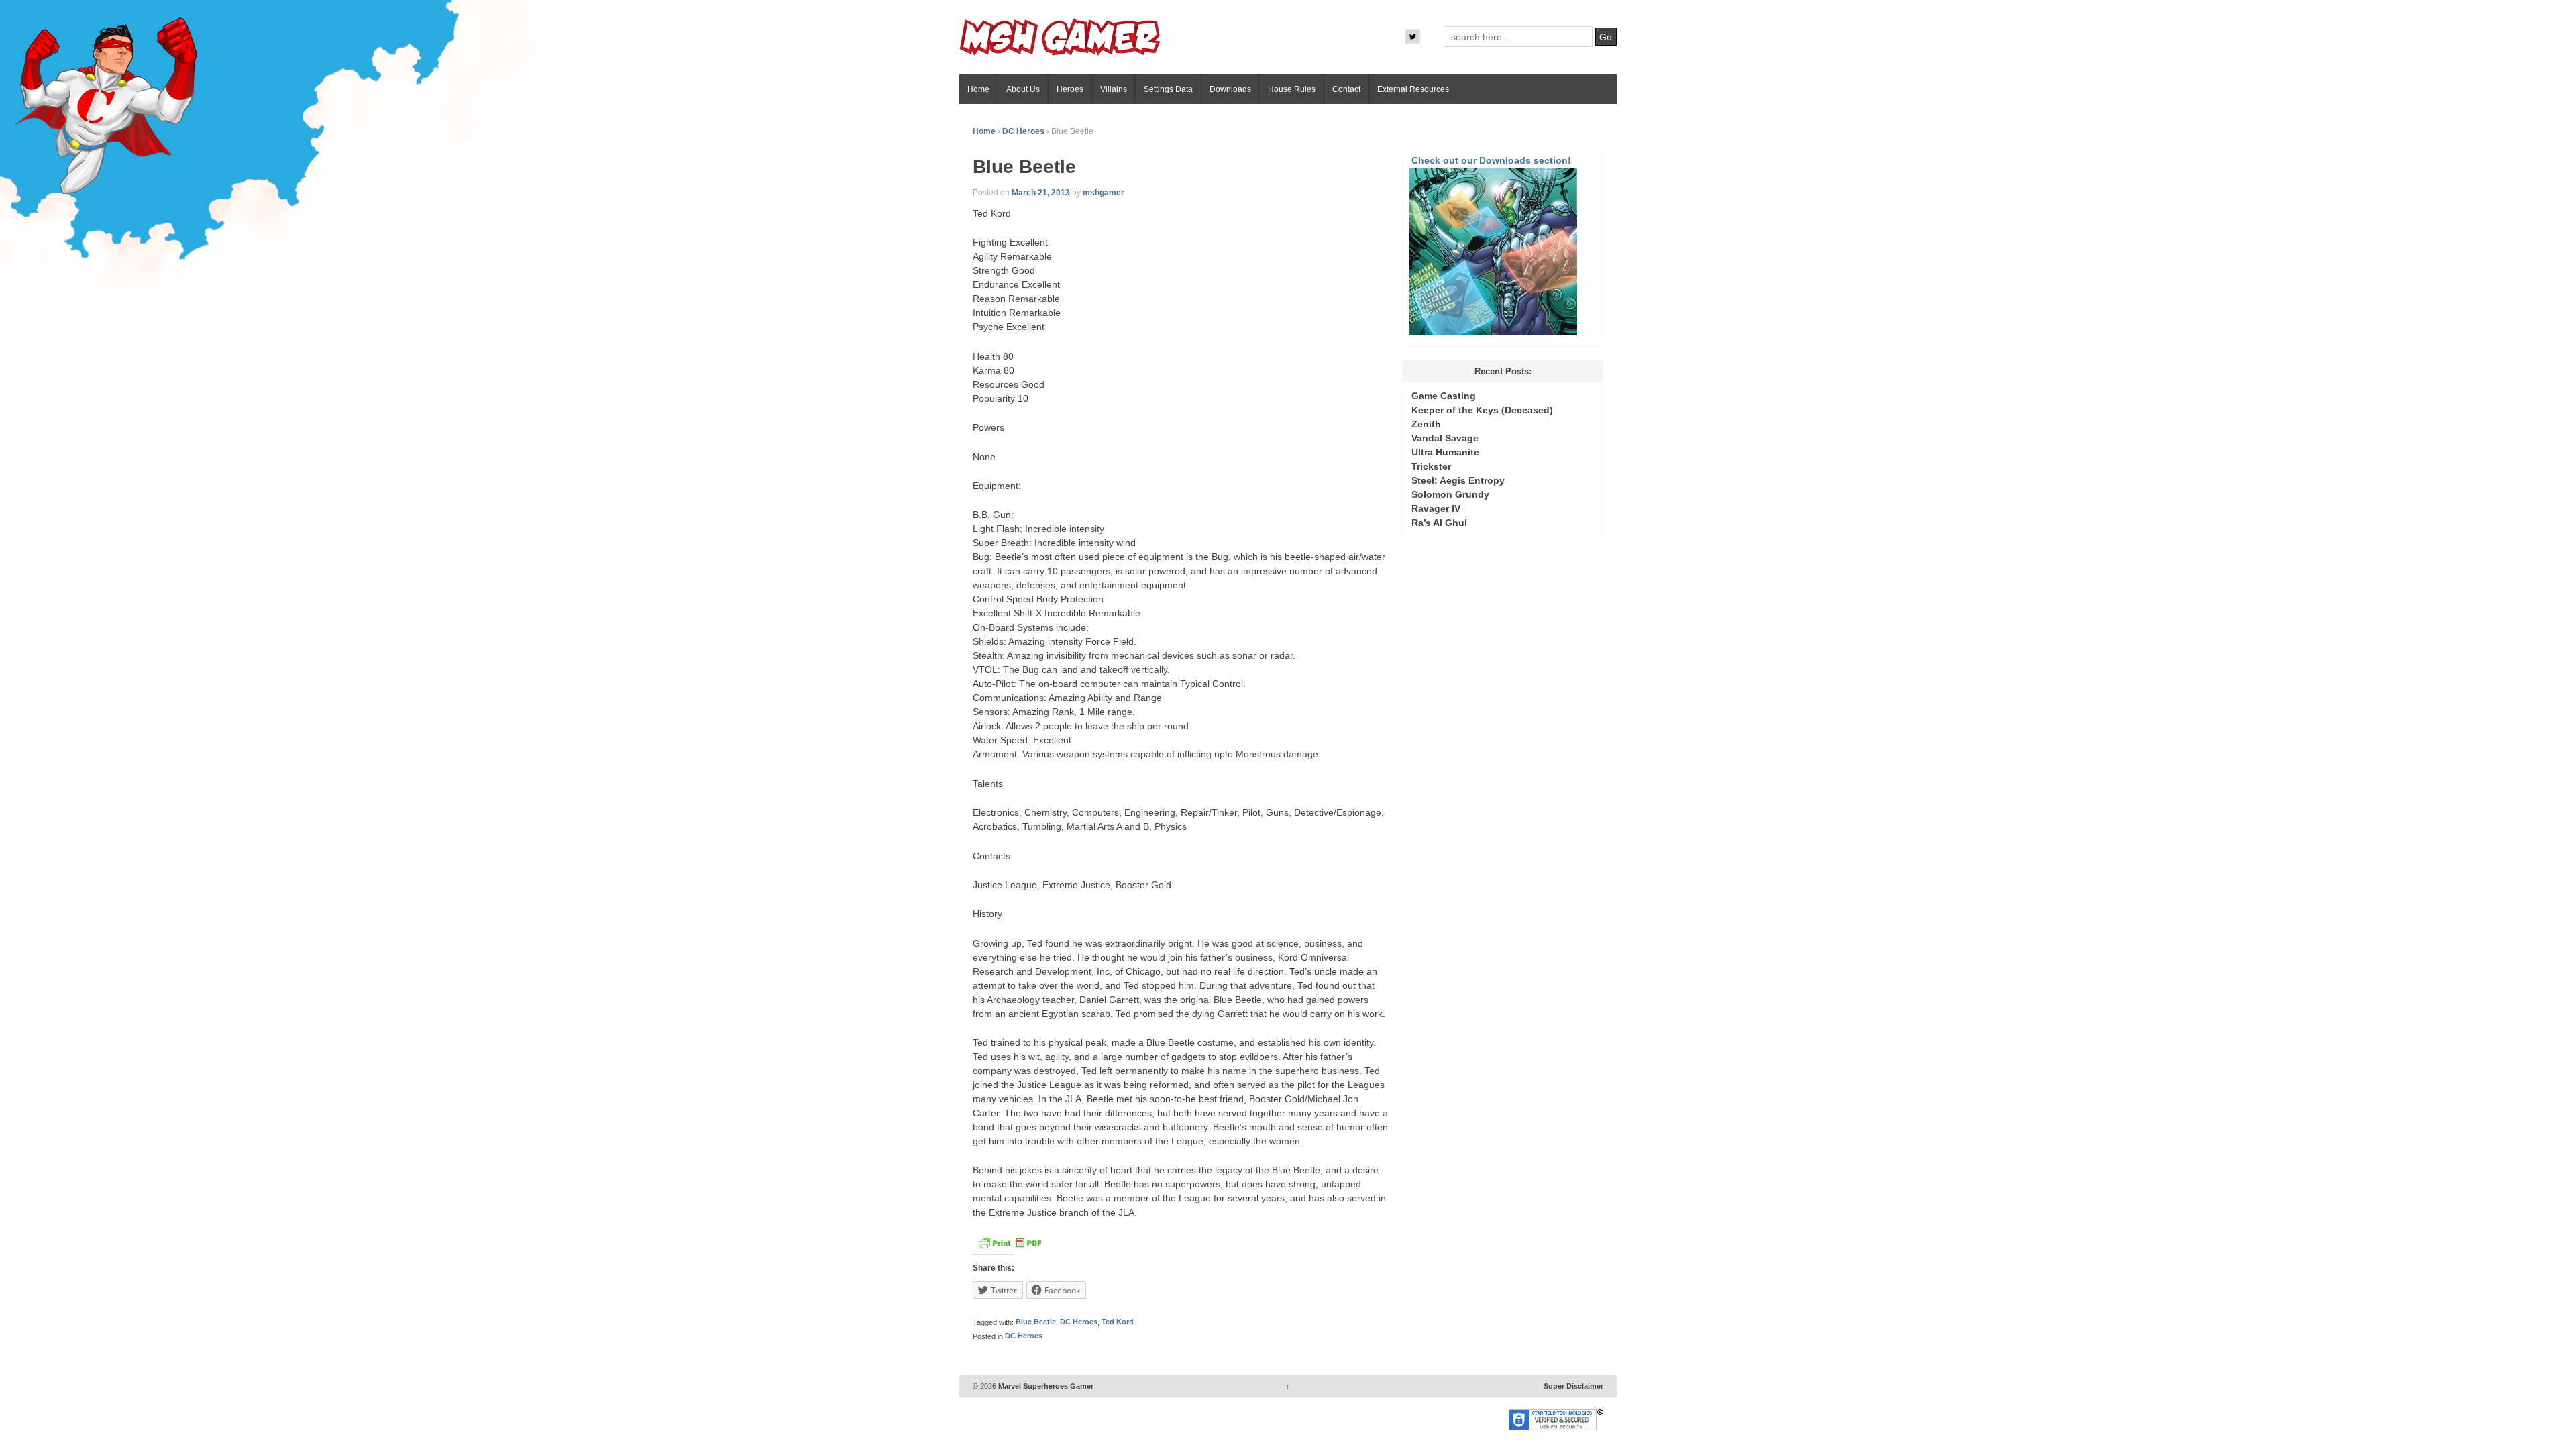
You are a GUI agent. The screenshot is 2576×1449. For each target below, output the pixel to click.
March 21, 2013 (1041, 193)
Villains (1114, 89)
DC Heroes (1023, 131)
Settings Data (1168, 89)
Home (978, 89)
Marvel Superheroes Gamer (1045, 1386)
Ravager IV (1436, 508)
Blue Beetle (1036, 1322)
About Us (1023, 89)
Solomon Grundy (1450, 494)
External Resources (1413, 89)
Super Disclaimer (1573, 1386)
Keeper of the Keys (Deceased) (1482, 410)
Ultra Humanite (1445, 452)
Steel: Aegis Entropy (1458, 480)
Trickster (1431, 466)
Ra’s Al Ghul (1439, 523)
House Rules (1292, 89)
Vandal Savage (1445, 438)
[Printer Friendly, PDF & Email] (1010, 1246)
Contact (1346, 89)
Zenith (1426, 424)
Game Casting (1444, 396)
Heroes (1070, 89)
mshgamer (1104, 193)
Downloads (1230, 89)
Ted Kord (1118, 1322)
